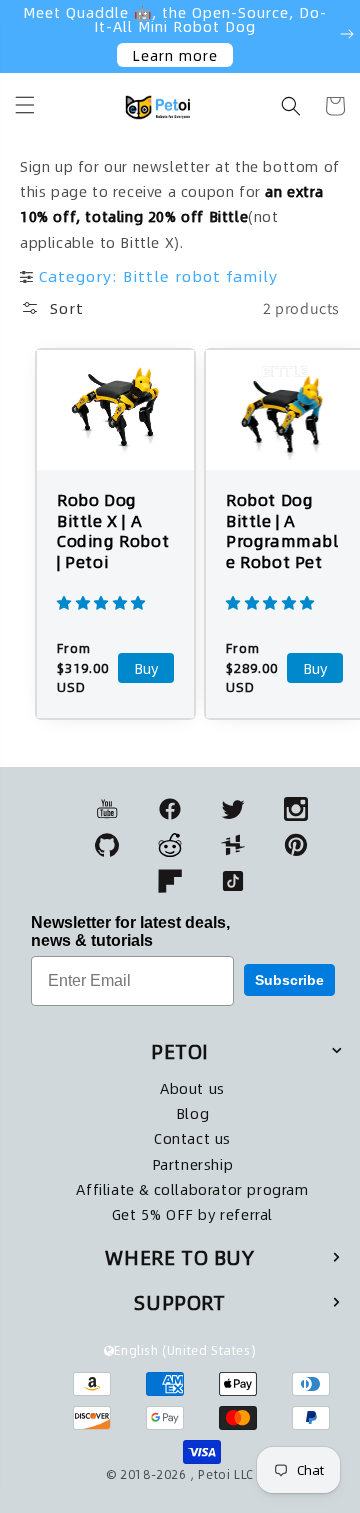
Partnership (193, 1164)
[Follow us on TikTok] (233, 881)
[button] (25, 105)
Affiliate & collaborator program (192, 1189)
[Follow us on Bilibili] (170, 845)
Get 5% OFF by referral (192, 1214)
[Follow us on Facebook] (170, 809)
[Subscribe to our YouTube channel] (107, 809)
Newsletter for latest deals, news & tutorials (130, 931)
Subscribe (289, 980)
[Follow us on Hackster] (233, 845)
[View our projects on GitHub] (107, 845)
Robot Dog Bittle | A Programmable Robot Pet (282, 531)
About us (192, 1088)
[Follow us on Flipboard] (170, 881)
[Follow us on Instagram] (296, 809)
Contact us (192, 1138)
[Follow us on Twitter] (233, 809)
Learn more (175, 55)
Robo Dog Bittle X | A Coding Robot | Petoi (113, 531)
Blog (192, 1113)
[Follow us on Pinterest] (296, 845)
